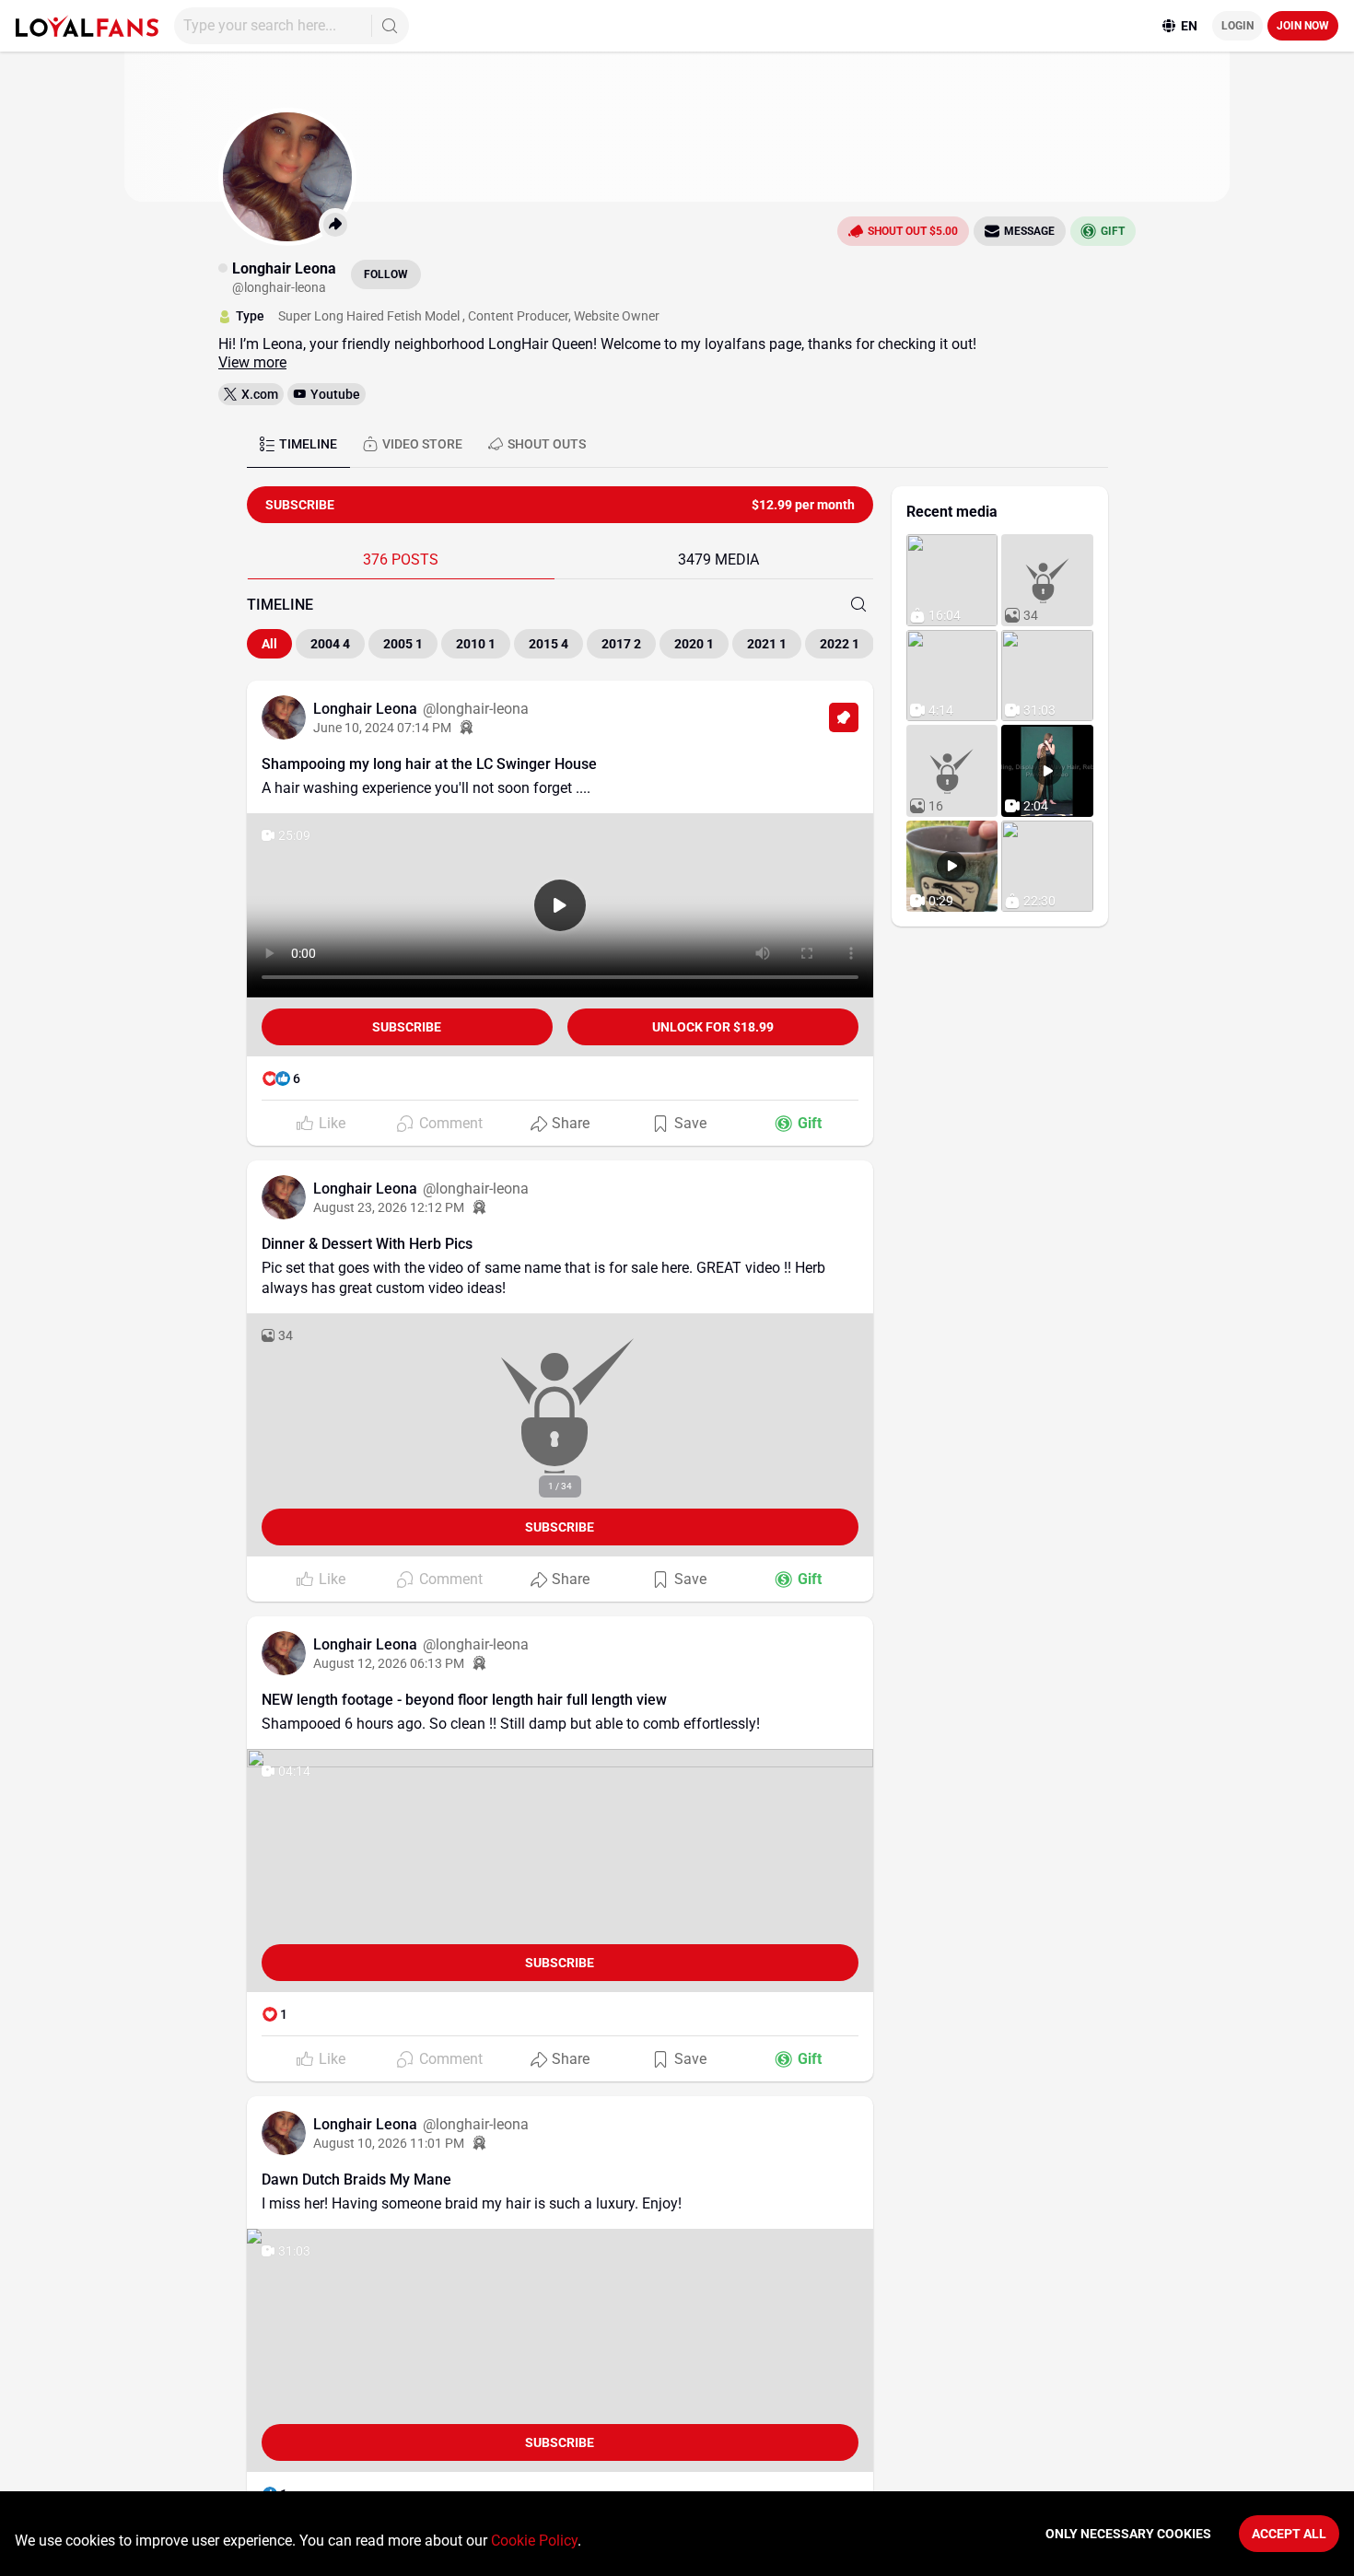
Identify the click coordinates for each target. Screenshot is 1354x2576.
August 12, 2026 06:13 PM (389, 1663)
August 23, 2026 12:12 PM (389, 1207)
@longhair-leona (476, 709)
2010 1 (476, 644)
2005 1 (403, 644)
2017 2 (621, 644)
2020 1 (694, 644)
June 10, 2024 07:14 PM (382, 728)
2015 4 (549, 644)
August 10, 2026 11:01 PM (389, 2143)
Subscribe (407, 1027)
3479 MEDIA (718, 559)
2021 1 (767, 644)
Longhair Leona (367, 709)
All (269, 644)
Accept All (1289, 2534)
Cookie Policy (534, 2541)
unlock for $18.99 (713, 1027)
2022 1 (840, 644)
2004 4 (330, 644)
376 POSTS (401, 559)
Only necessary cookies (1128, 2534)
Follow (386, 274)
